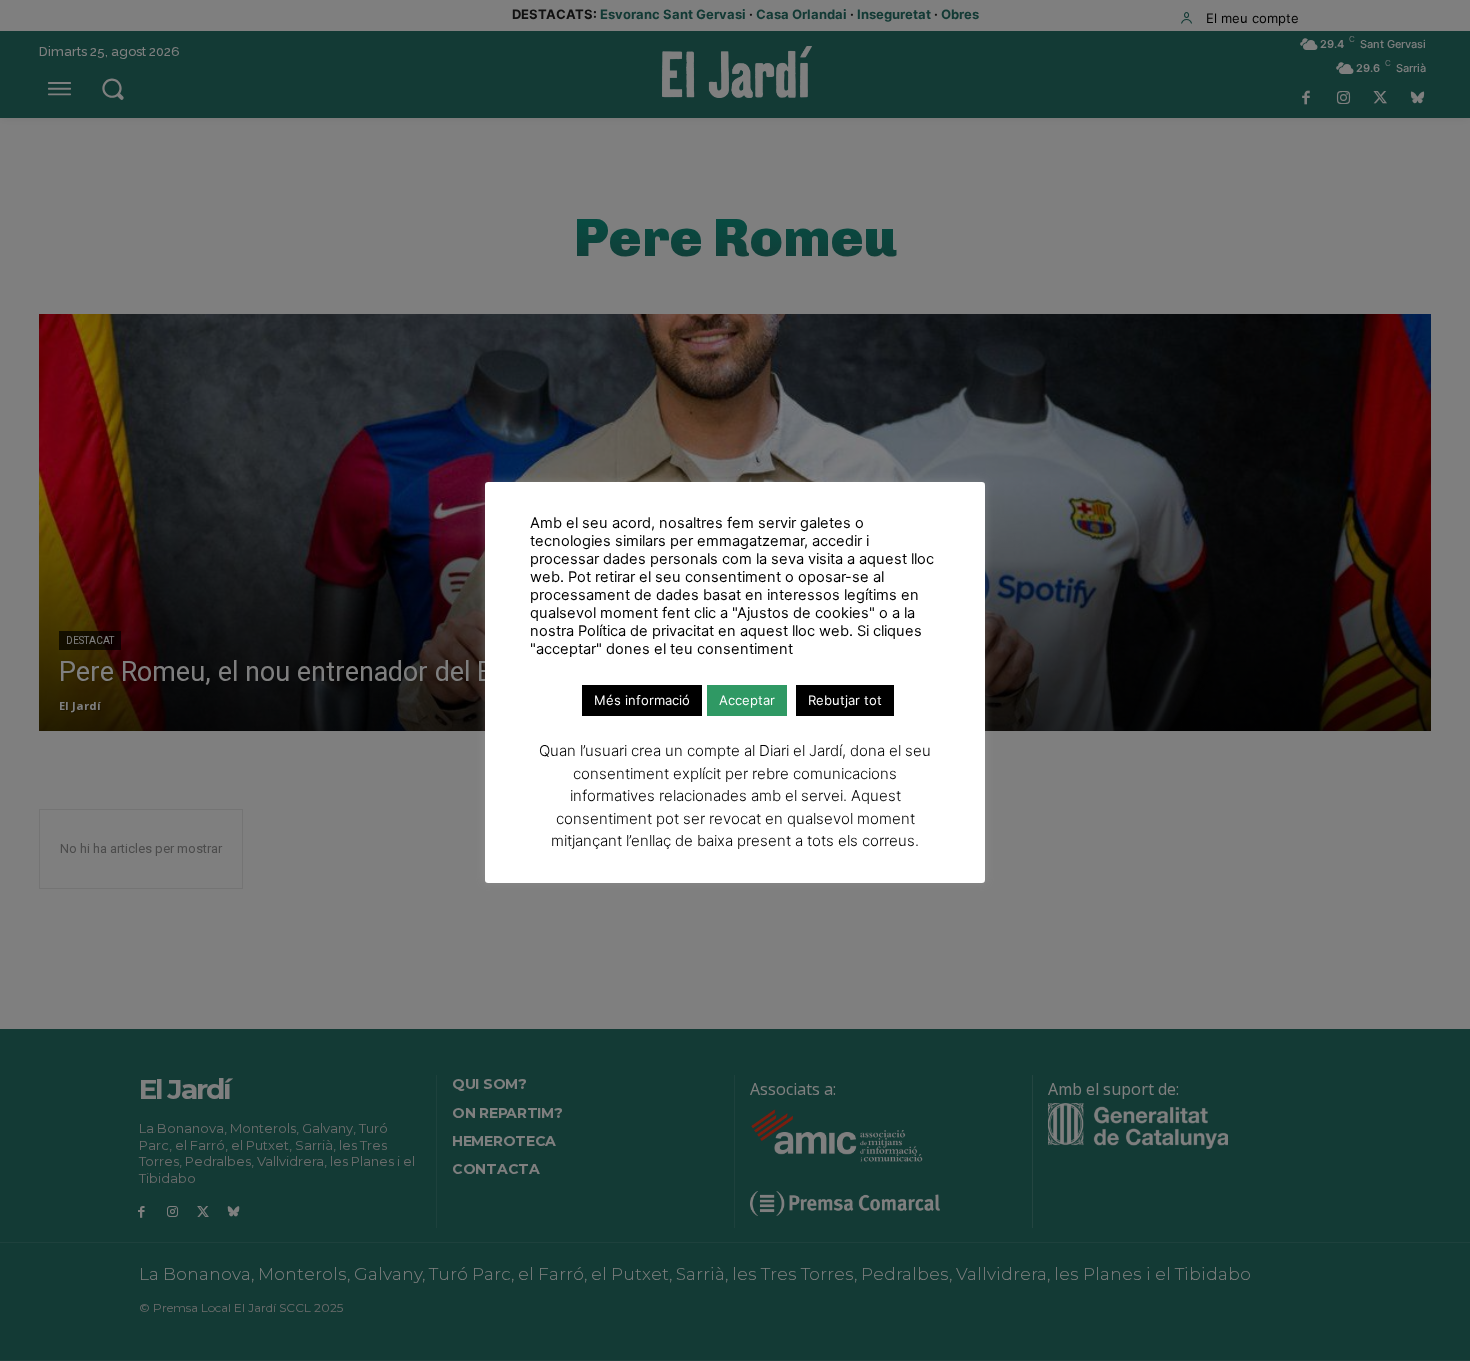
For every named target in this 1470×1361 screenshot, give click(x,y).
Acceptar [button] (747, 700)
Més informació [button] (642, 700)
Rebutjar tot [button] (845, 700)
